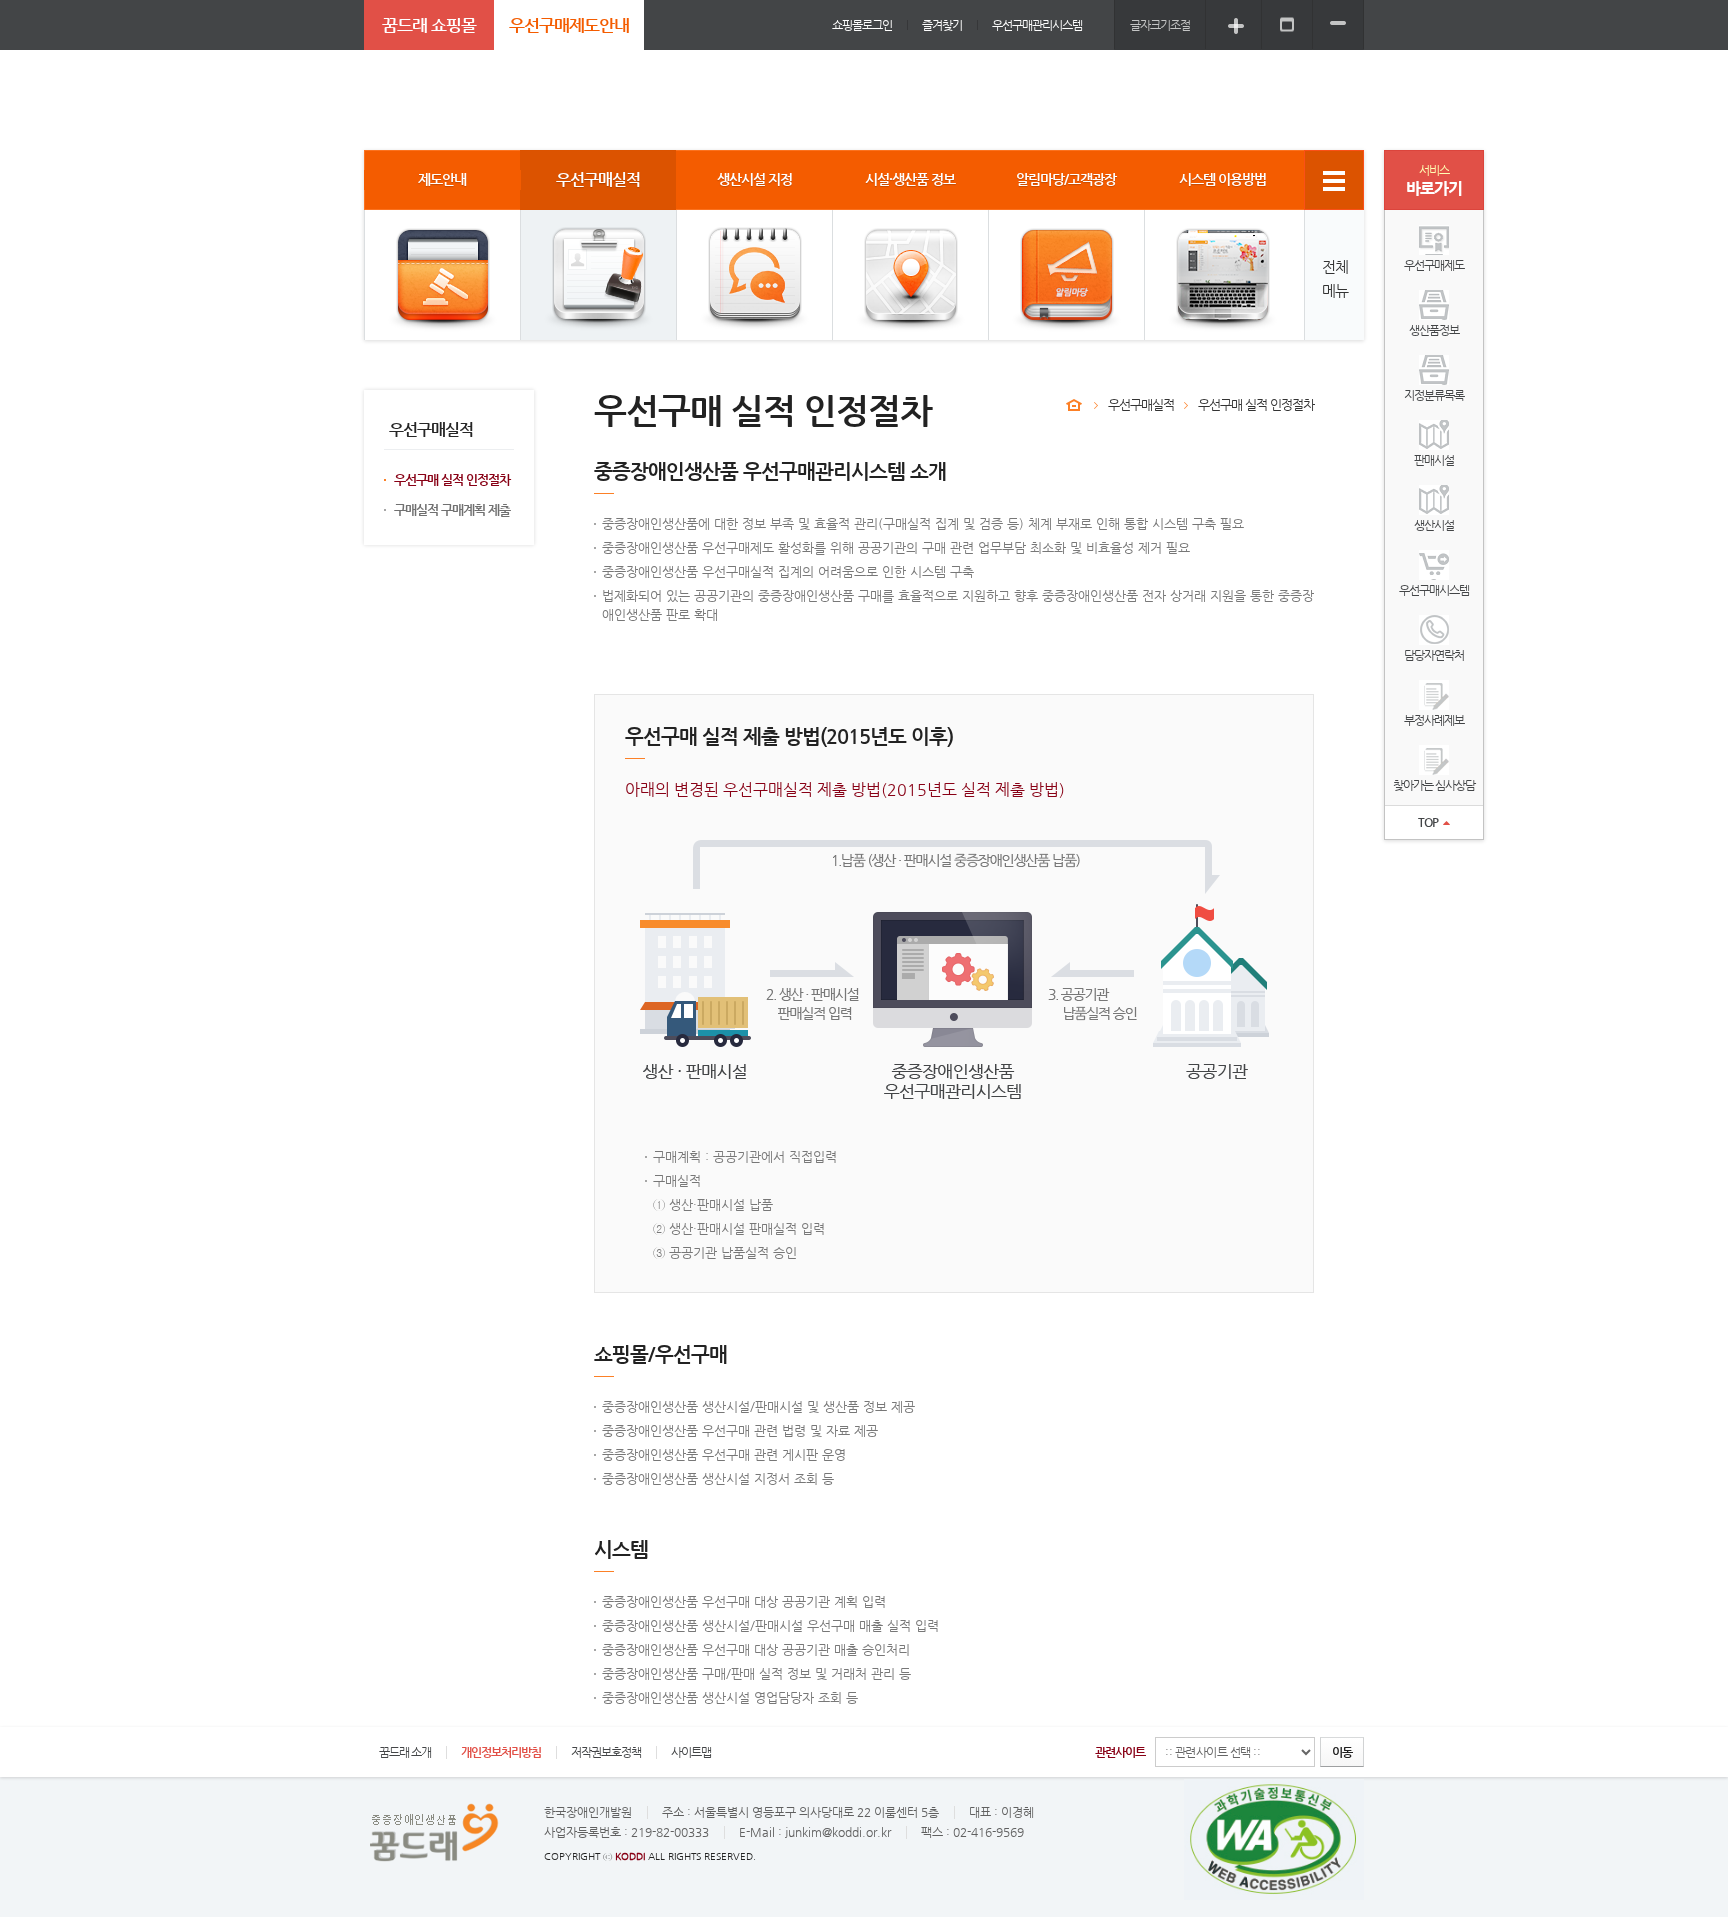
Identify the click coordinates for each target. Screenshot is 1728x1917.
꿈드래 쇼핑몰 (429, 25)
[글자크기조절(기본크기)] (1287, 24)
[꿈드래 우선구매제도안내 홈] (1074, 405)
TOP (1428, 822)
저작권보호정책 (606, 1752)
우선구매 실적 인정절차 (452, 479)
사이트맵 (691, 1752)
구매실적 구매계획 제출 (452, 509)
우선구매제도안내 (569, 25)
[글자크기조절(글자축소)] (1338, 24)
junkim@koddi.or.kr (838, 1832)
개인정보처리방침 (501, 1752)
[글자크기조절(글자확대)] (1236, 24)
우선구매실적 (1141, 404)
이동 (1342, 1752)
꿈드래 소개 (405, 1752)
